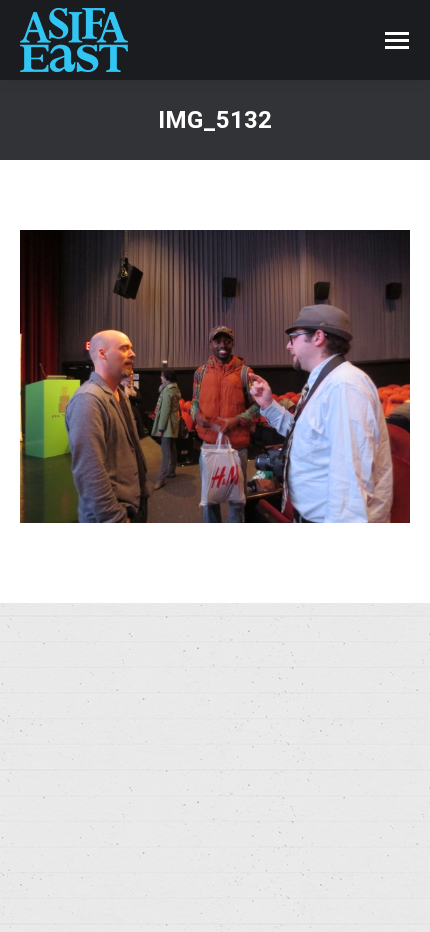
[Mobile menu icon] (397, 40)
